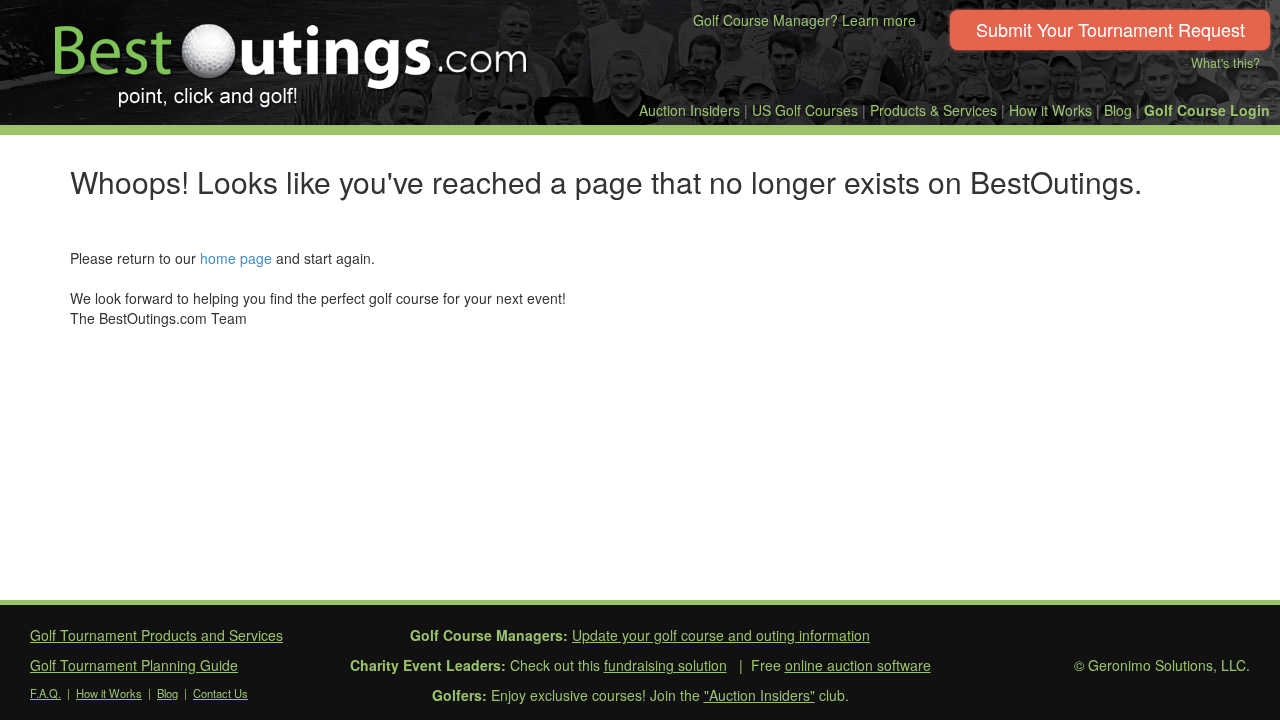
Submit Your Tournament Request (1110, 29)
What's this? (1225, 63)
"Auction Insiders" (759, 695)
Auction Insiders (689, 110)
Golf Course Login (1207, 110)
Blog (1118, 110)
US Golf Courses (805, 110)
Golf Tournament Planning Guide (134, 665)
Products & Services (933, 110)
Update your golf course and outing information (721, 635)
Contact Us (220, 693)
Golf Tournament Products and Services (156, 635)
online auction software (858, 665)
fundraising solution (665, 665)
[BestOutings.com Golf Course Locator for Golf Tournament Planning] (291, 58)
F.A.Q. (45, 693)
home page (236, 258)
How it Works (1050, 110)
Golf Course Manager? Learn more (804, 20)
